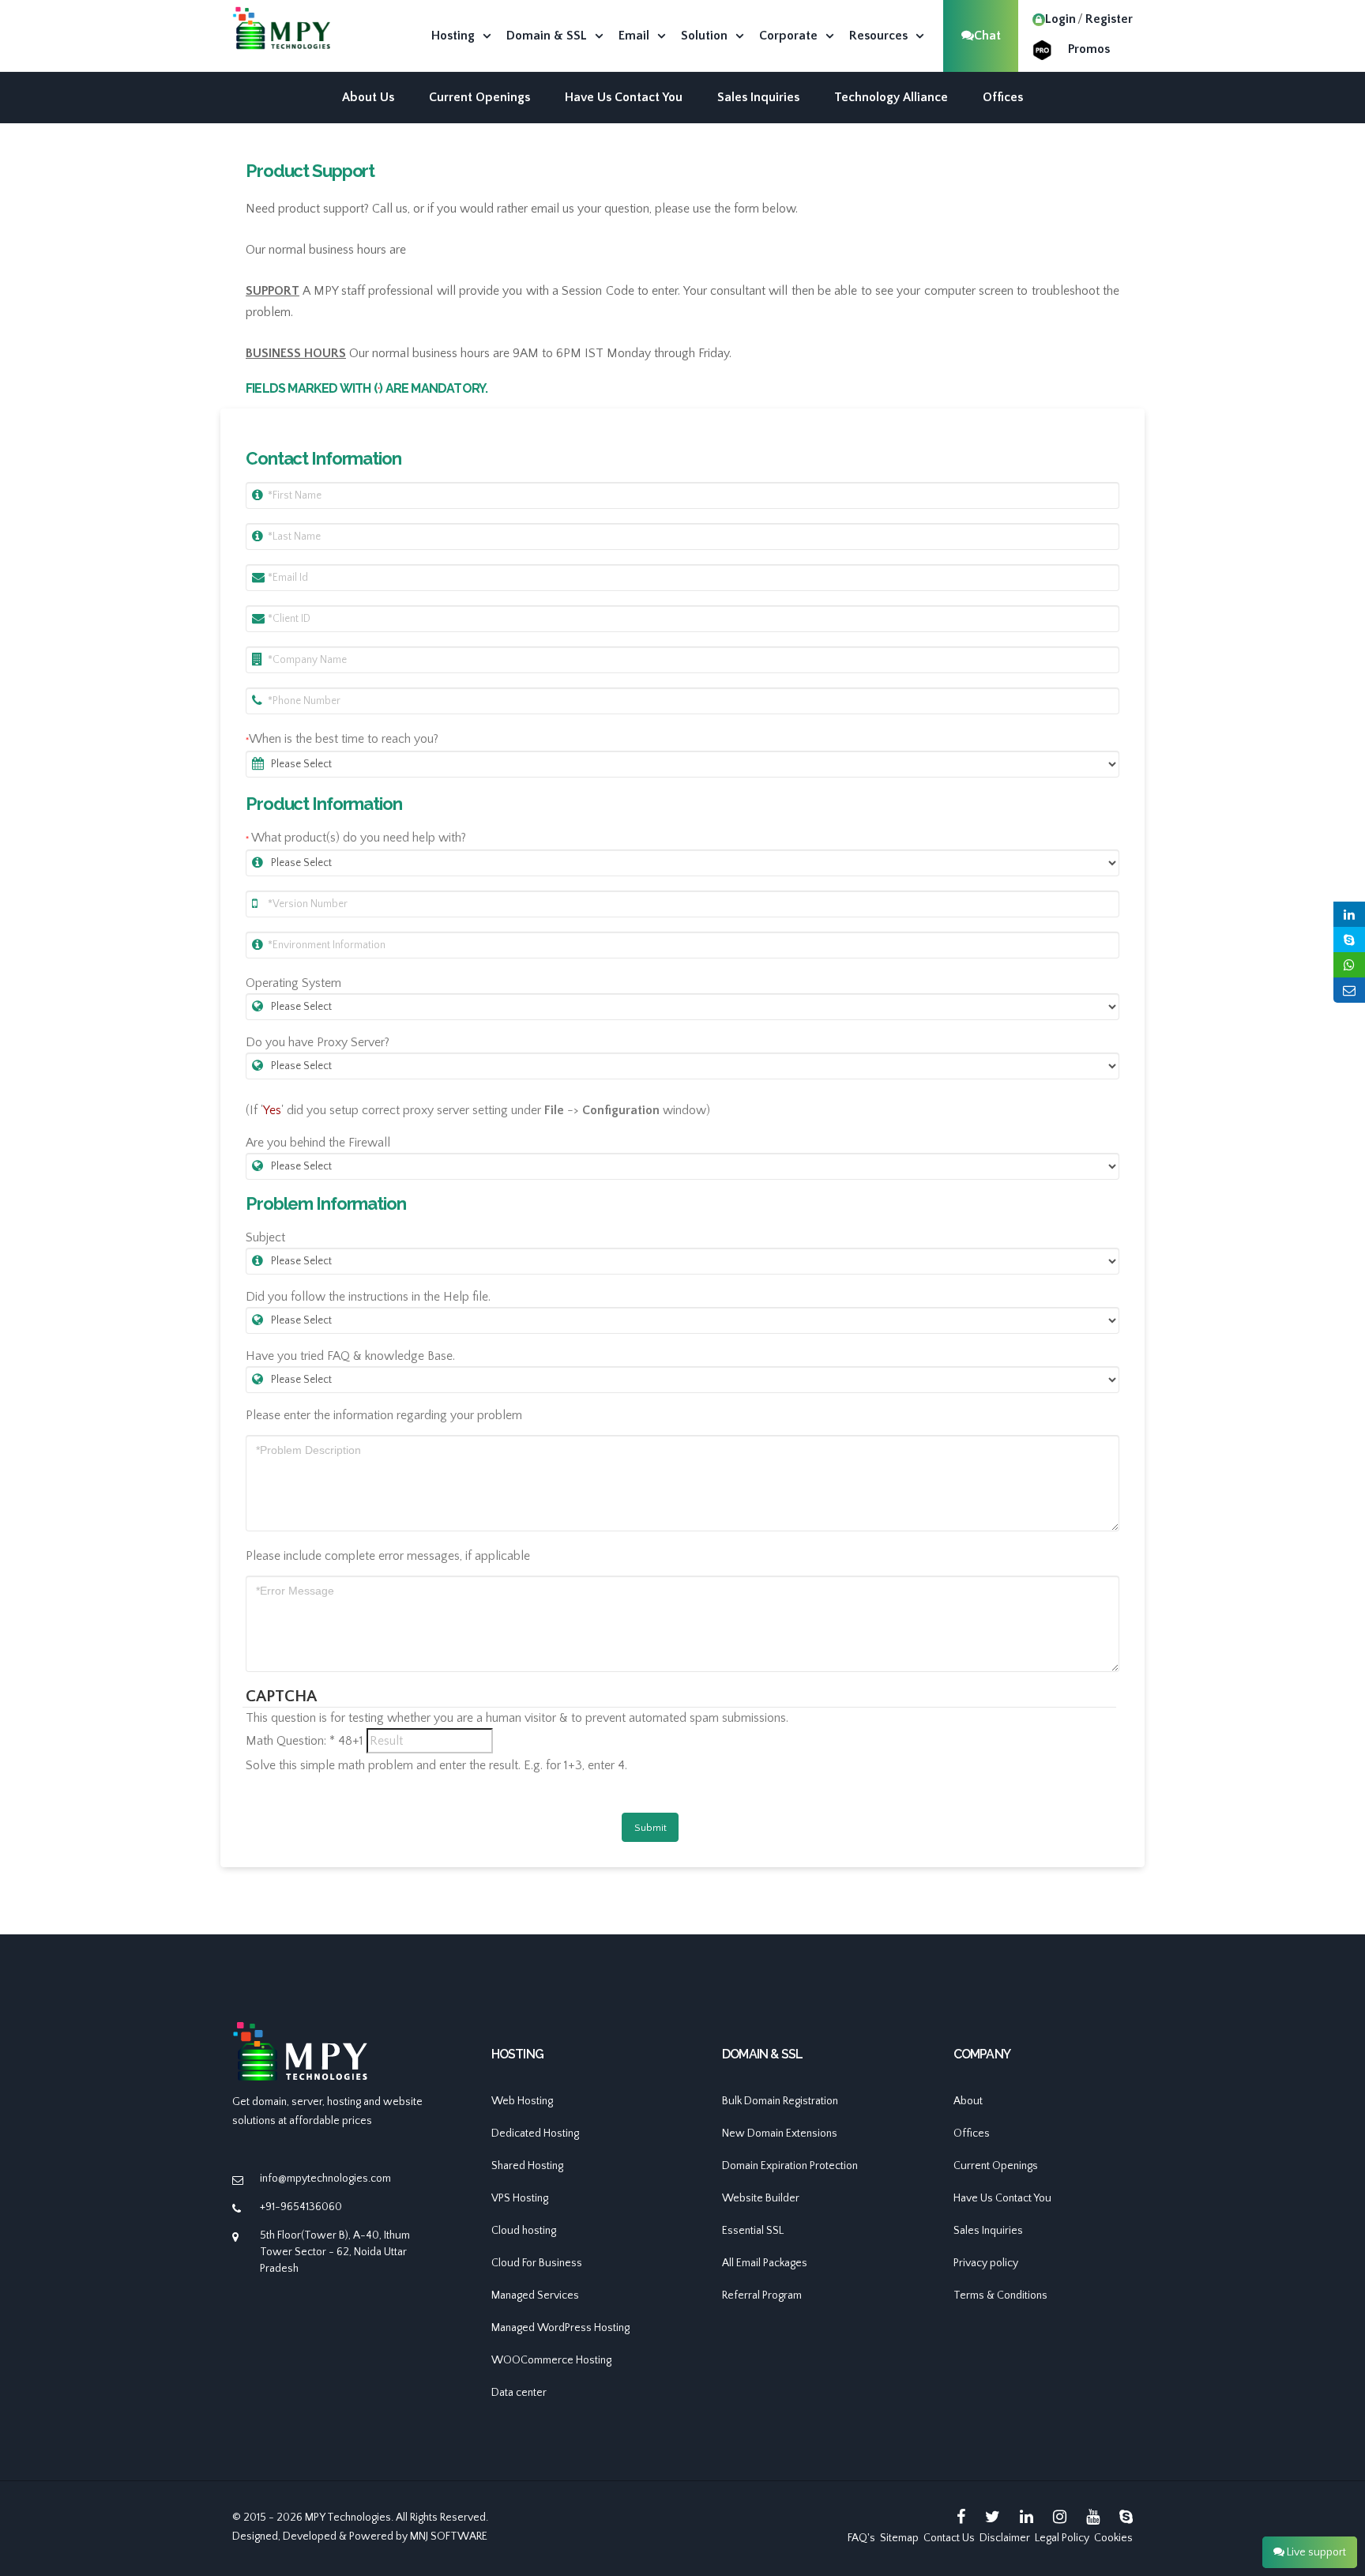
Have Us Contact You (624, 97)
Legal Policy (1062, 2538)
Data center (519, 2393)
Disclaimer (1005, 2538)
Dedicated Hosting (535, 2133)
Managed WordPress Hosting (560, 2328)
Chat (987, 36)
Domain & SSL (547, 36)
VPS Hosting (520, 2198)
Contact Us (949, 2538)
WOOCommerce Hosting (551, 2360)
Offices (1003, 97)
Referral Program (762, 2295)
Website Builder (761, 2198)
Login (1060, 19)
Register (1109, 19)
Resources (878, 36)
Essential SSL (753, 2231)
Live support (1315, 2552)
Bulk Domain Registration (780, 2101)
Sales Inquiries (758, 97)
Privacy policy (986, 2263)
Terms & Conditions (1000, 2295)
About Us (368, 97)
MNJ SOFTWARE (449, 2536)
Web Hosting (522, 2101)
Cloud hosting (524, 2231)
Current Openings (479, 97)
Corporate (788, 36)
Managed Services (535, 2295)
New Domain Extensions (780, 2133)
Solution (704, 36)
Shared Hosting (527, 2166)
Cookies (1113, 2538)
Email (634, 36)
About (968, 2101)
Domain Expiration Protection (790, 2166)
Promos (1089, 49)
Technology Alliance (891, 97)
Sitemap (899, 2538)
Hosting (453, 36)
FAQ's (861, 2538)
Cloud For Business (537, 2263)
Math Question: (290, 1741)
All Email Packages (765, 2263)
